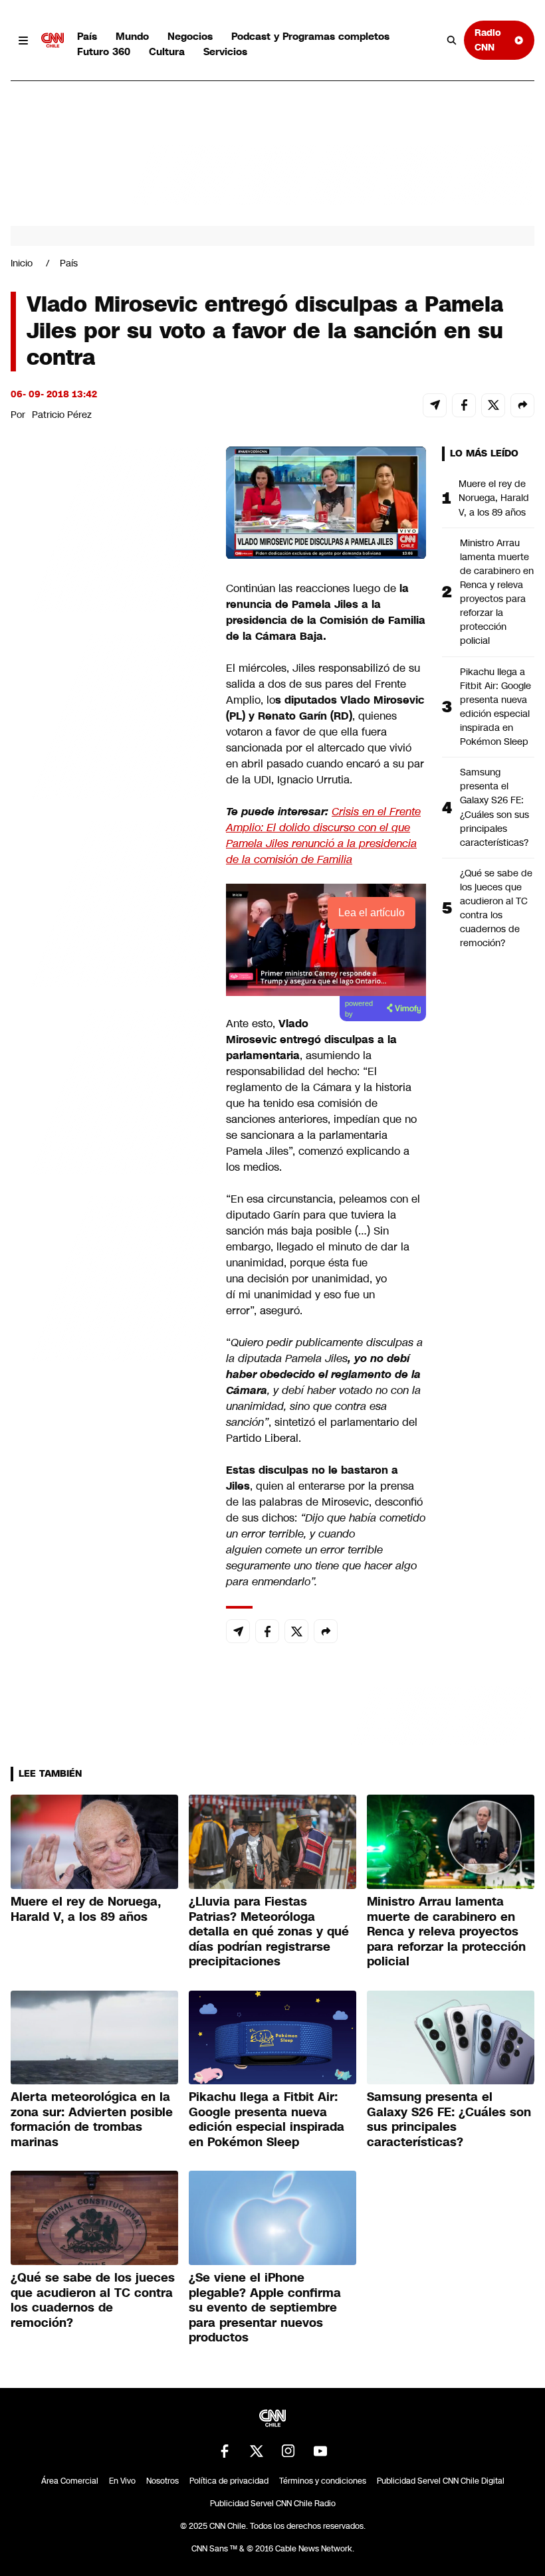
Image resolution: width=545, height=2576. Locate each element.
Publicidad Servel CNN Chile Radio (273, 2504)
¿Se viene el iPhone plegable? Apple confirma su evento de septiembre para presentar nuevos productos (265, 2308)
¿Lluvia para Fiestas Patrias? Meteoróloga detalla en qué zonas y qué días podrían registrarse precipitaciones (269, 1932)
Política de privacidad (229, 2481)
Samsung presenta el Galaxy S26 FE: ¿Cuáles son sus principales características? (494, 807)
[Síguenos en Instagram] (288, 2451)
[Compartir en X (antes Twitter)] (493, 405)
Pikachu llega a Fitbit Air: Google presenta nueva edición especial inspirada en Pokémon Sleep (495, 707)
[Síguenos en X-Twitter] (257, 2451)
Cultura (167, 51)
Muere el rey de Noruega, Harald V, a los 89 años (494, 498)
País (87, 36)
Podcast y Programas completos (310, 36)
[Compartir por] (522, 405)
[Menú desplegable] (23, 41)
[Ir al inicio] (53, 41)
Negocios (190, 36)
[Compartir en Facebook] (464, 405)
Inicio (22, 263)
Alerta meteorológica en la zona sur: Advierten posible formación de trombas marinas (92, 2120)
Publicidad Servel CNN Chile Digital (441, 2481)
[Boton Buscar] (452, 41)
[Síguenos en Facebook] (225, 2451)
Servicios (225, 51)
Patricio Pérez (62, 415)
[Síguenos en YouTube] (320, 2451)
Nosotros (163, 2481)
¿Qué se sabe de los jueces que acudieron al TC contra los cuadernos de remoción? (496, 908)
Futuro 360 (104, 51)
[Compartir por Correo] (435, 405)
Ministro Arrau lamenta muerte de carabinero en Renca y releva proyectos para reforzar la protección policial (497, 592)
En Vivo (122, 2481)
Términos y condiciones (323, 2481)
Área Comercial (70, 2481)
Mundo (132, 36)
